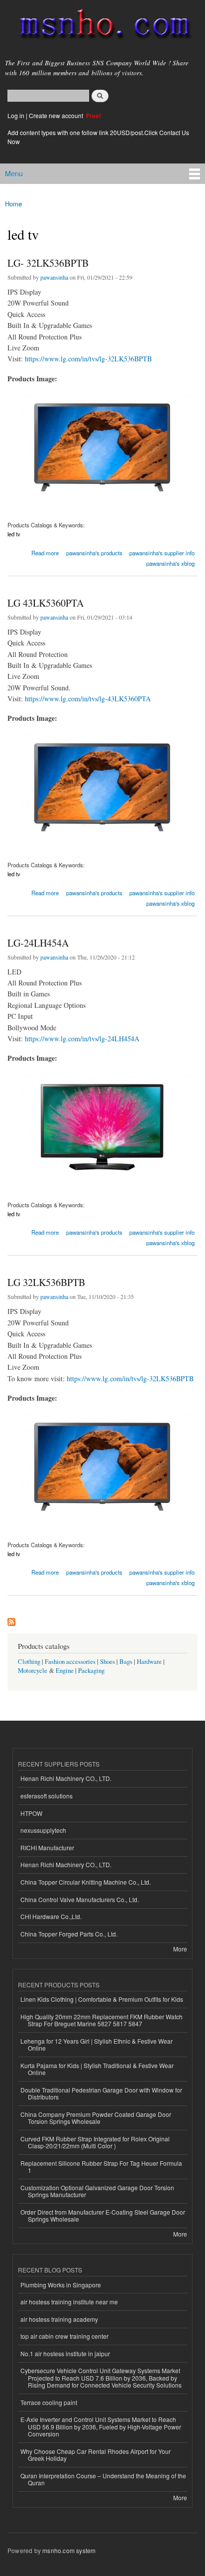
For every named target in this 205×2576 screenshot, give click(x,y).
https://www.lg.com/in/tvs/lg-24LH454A (82, 1039)
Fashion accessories (70, 1662)
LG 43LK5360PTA (46, 603)
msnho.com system (69, 2550)
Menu (14, 173)
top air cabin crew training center (64, 2336)
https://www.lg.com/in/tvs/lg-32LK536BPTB (88, 359)
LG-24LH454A (38, 943)
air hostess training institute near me (69, 2302)
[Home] (101, 26)
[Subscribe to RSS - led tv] (11, 1619)
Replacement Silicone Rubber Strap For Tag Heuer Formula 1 (101, 2167)
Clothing (29, 1662)
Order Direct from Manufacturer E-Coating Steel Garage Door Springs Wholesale (103, 2215)
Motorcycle (33, 1671)
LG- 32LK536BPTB (48, 263)
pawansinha (54, 277)
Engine (65, 1671)
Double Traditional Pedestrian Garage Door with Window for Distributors (101, 2093)
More (180, 1949)
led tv (14, 534)
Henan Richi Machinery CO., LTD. (66, 1778)
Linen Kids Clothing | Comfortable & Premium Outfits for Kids (102, 1999)
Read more (45, 552)
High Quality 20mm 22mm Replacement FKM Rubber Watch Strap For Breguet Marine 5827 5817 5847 (102, 2020)
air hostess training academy (59, 2319)
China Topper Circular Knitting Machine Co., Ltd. (86, 1882)
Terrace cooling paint (49, 2402)
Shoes (107, 1662)
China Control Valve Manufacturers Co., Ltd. (80, 1899)
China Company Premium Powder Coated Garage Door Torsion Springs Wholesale (96, 2118)
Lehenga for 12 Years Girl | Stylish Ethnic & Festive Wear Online (97, 2044)
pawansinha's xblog (170, 563)
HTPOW (31, 1813)
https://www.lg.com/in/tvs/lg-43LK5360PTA (88, 699)
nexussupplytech (43, 1830)
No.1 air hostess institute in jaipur (65, 2353)
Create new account (57, 115)
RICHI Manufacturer (47, 1848)
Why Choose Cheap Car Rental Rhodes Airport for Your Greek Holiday (96, 2455)
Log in (16, 115)
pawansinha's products (94, 553)
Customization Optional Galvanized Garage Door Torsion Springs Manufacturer (97, 2191)
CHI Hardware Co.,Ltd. (51, 1916)
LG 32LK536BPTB (46, 1282)
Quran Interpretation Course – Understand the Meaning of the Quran (103, 2479)
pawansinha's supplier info (162, 553)
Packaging (91, 1671)
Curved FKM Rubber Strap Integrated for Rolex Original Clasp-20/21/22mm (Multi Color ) (95, 2142)
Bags (126, 1662)
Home (13, 204)
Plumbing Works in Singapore (61, 2285)
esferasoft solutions (47, 1796)
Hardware (149, 1662)
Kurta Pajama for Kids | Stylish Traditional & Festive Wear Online (97, 2069)
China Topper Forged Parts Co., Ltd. (69, 1934)
